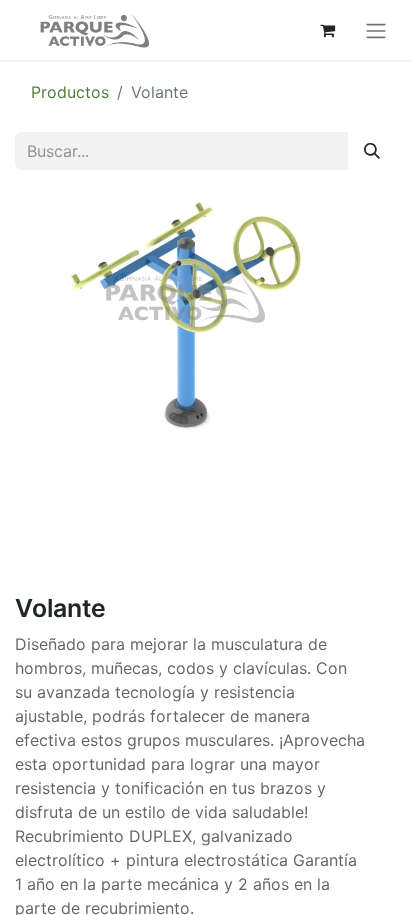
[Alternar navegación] (376, 30)
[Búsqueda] (372, 151)
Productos (70, 92)
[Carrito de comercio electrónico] (327, 30)
